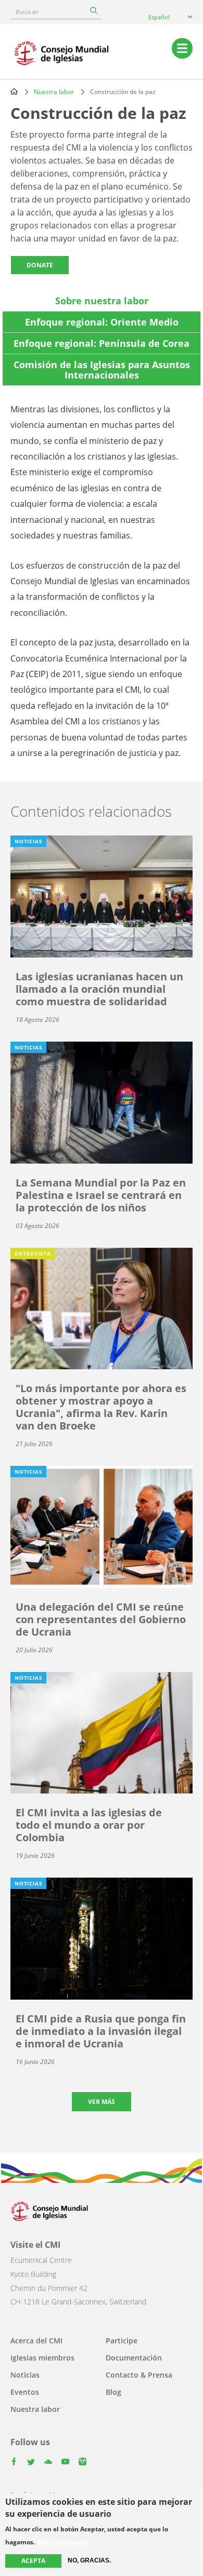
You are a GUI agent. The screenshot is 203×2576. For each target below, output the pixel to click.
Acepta (33, 2561)
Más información (63, 2542)
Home (14, 91)
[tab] (102, 301)
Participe (122, 2341)
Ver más (102, 2102)
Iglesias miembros (42, 2358)
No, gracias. (89, 2560)
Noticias (25, 2375)
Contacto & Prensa (139, 2375)
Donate (40, 265)
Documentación (134, 2358)
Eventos (25, 2392)
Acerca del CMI (36, 2341)
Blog (113, 2392)
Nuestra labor (54, 92)
